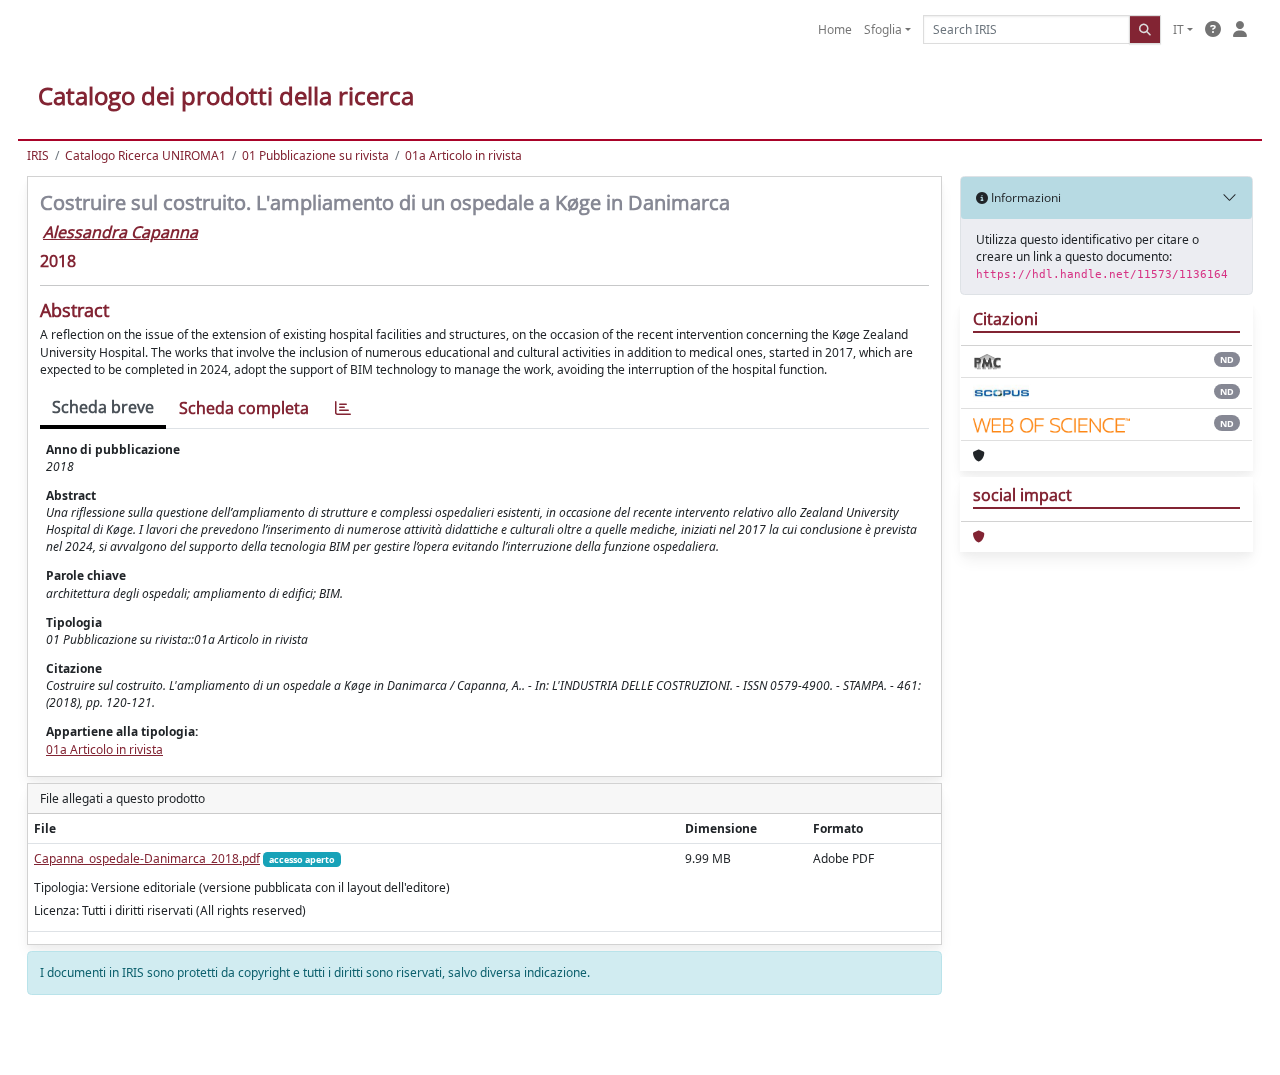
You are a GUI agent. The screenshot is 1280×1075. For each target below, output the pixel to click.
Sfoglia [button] (883, 29)
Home (835, 29)
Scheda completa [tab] (244, 408)
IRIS (38, 155)
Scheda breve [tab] (103, 407)
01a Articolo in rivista (463, 155)
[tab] (343, 408)
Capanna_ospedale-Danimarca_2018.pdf (147, 858)
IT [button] (1178, 29)
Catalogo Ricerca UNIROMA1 (145, 155)
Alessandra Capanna (120, 232)
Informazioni (1024, 197)
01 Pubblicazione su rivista (315, 155)
